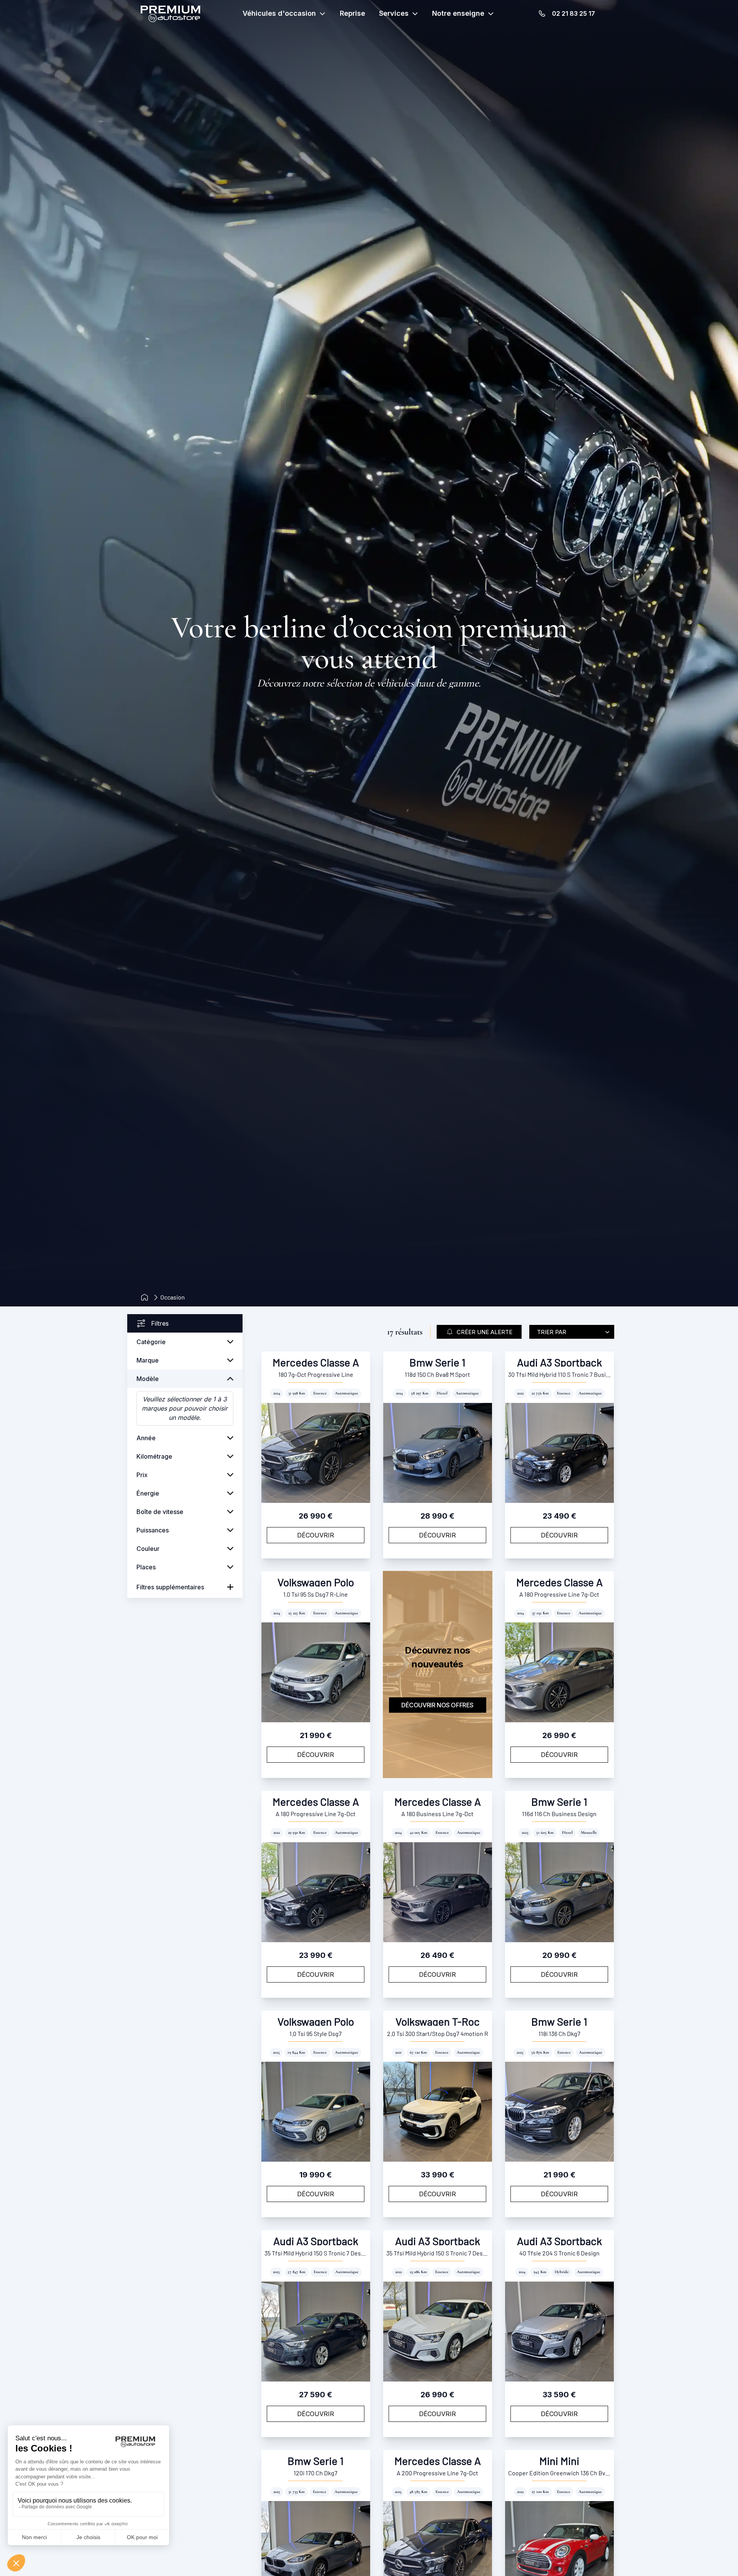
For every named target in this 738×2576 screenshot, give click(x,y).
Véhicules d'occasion (279, 13)
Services (394, 13)
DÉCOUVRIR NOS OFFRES (437, 1705)
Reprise (352, 13)
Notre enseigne (458, 13)
